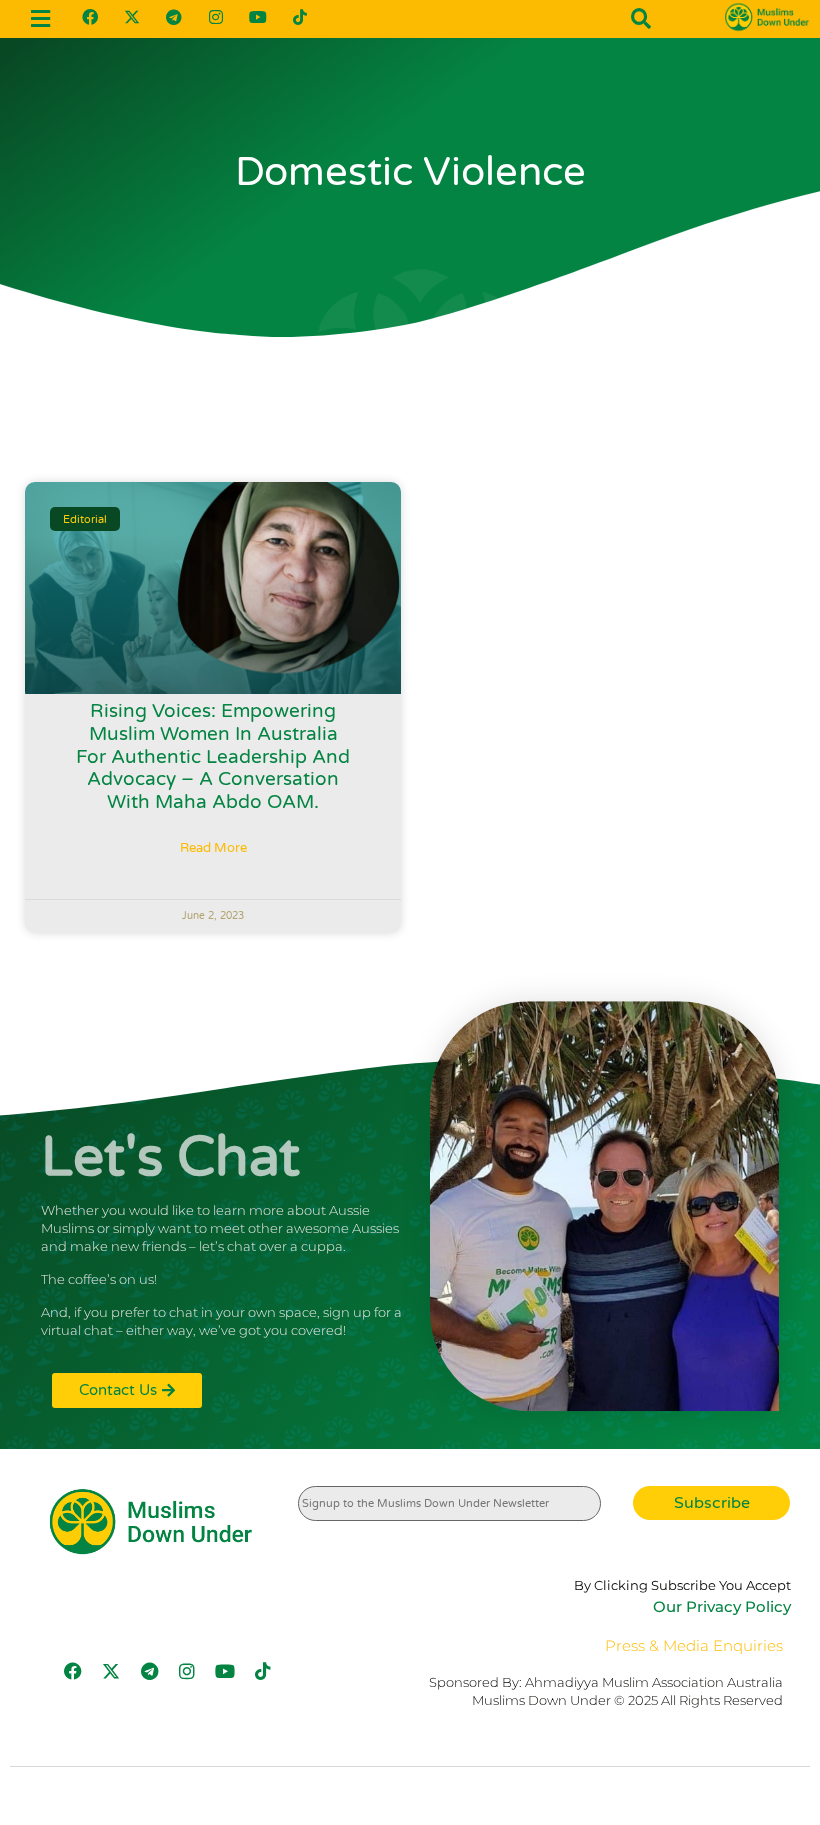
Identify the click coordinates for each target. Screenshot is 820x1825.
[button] (41, 18)
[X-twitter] (132, 17)
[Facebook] (90, 17)
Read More (213, 848)
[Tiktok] (300, 17)
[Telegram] (174, 17)
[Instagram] (216, 17)
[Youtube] (258, 17)
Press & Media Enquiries (694, 1645)
